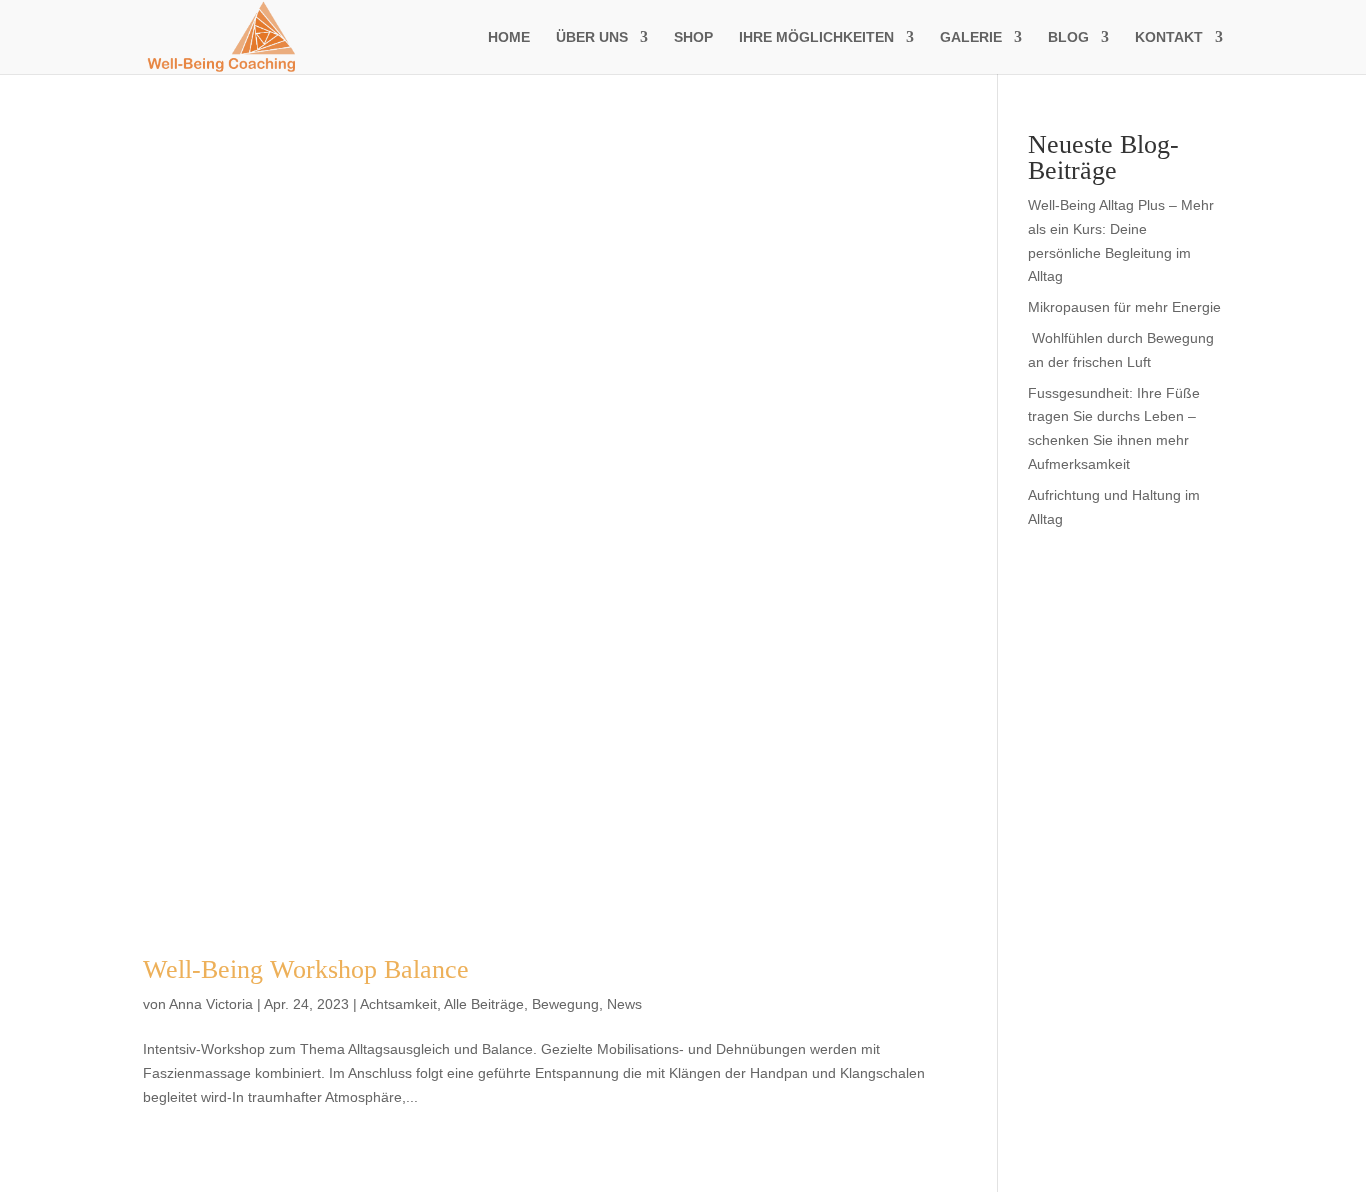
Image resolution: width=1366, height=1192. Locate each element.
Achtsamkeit (398, 1004)
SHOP (693, 37)
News (624, 1004)
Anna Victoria (211, 1004)
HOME (509, 37)
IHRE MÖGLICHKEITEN (816, 37)
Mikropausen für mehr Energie (1124, 307)
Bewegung (565, 1004)
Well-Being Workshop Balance (306, 969)
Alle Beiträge (484, 1004)
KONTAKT (1169, 37)
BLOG (1068, 37)
